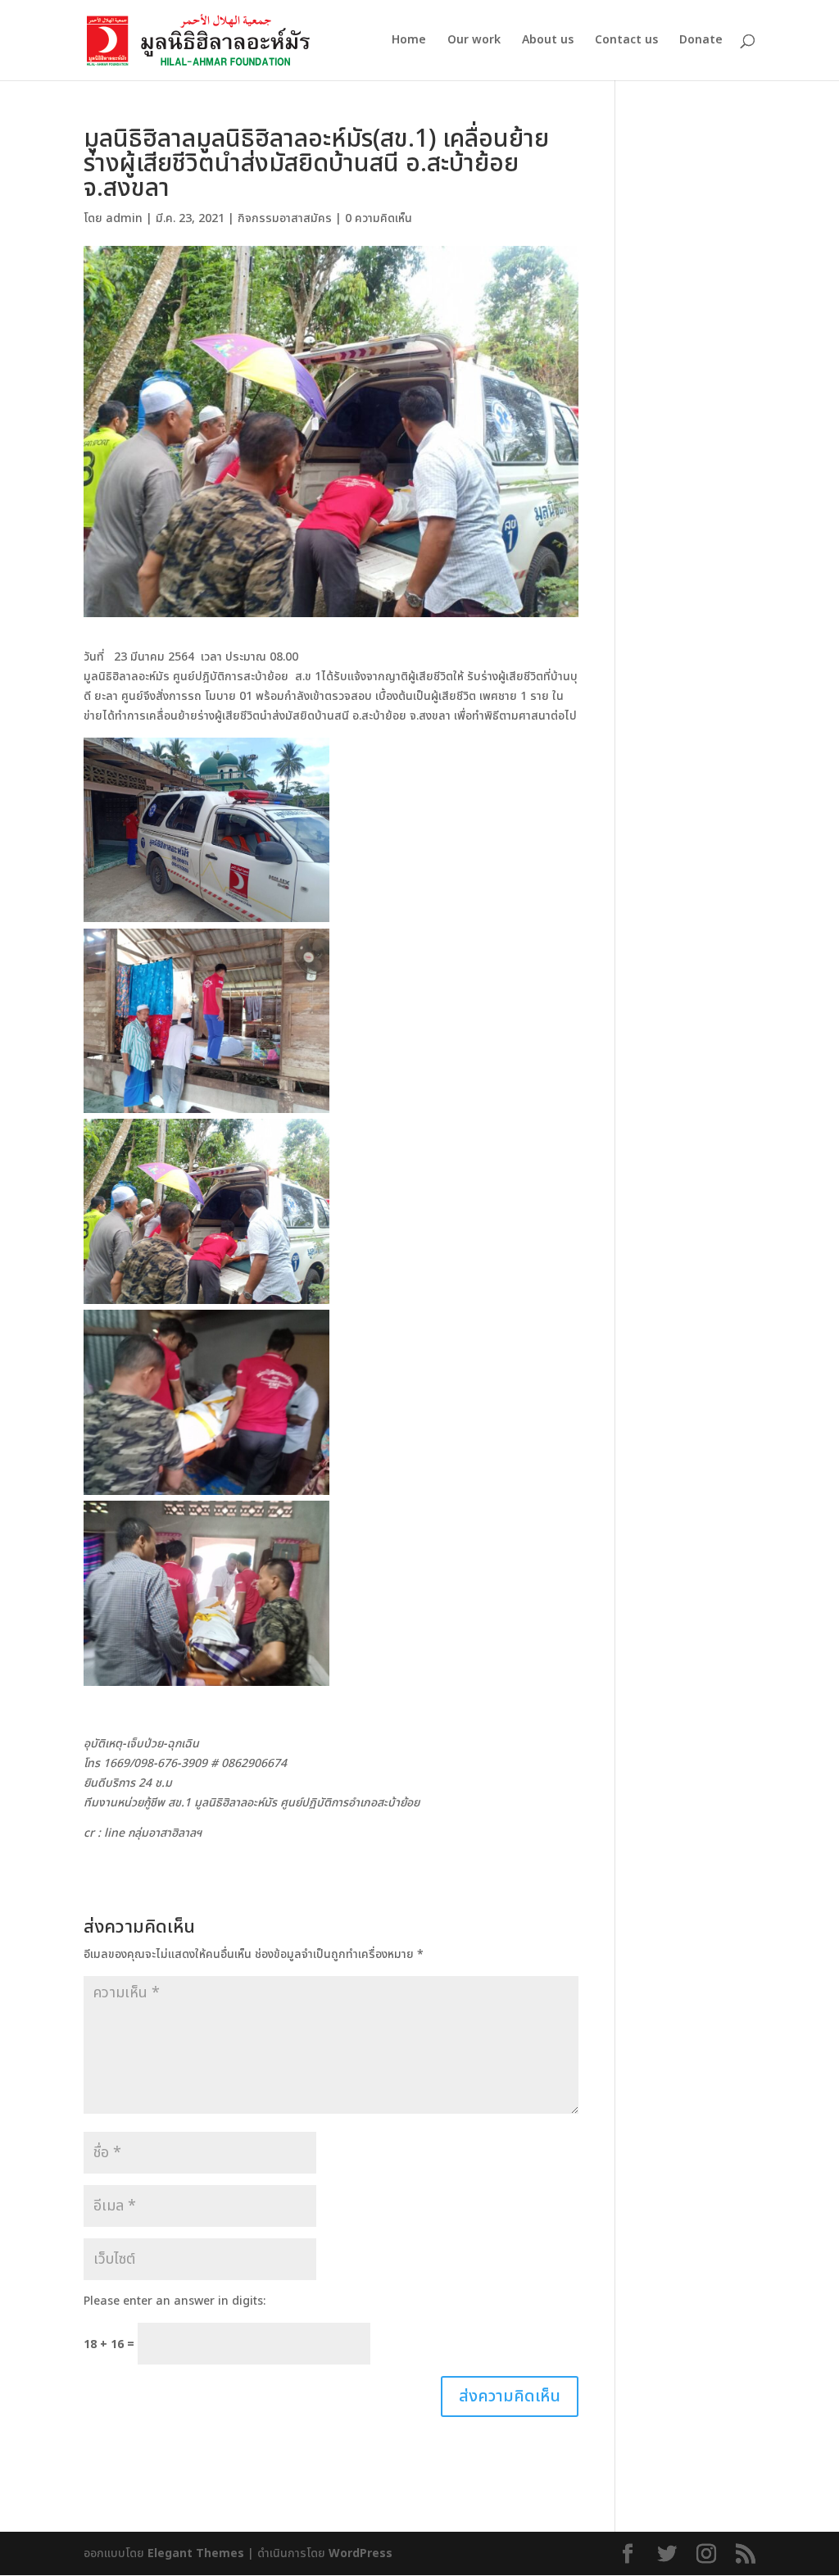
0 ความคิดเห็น (379, 218)
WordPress (361, 2553)
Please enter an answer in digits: (175, 2301)
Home (409, 41)
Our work (474, 41)
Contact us (626, 41)
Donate (701, 41)
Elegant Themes (196, 2553)
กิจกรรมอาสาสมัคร (285, 218)
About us (548, 41)
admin (124, 218)
